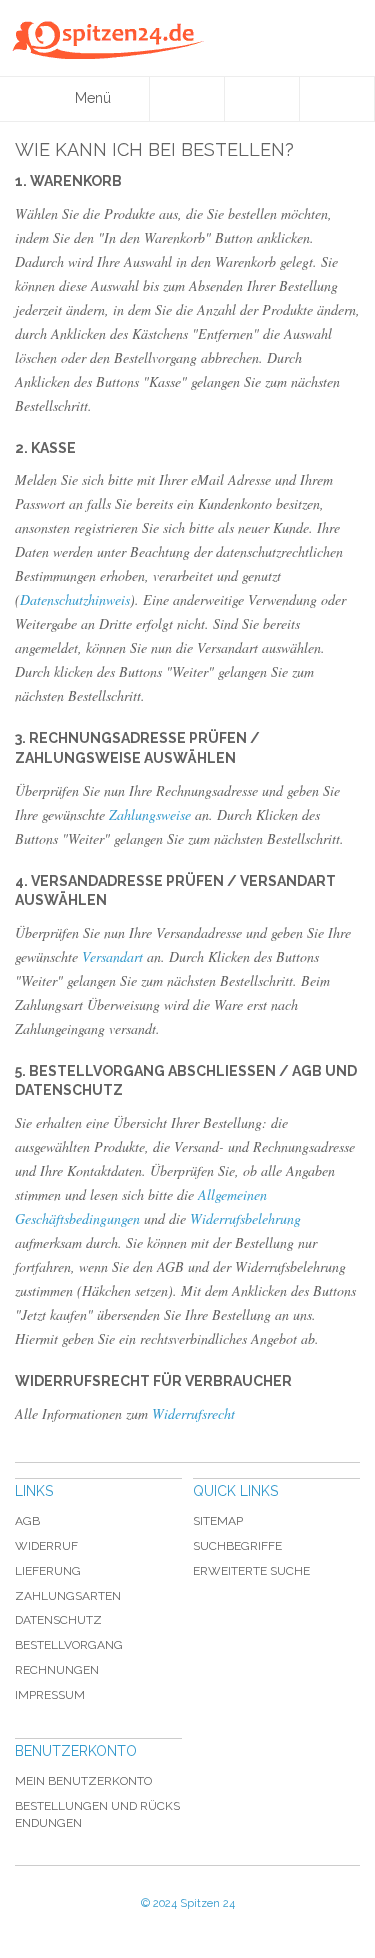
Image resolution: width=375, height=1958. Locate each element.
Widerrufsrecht (193, 1413)
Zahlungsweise (150, 814)
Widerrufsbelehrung (245, 1218)
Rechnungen (57, 1670)
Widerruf (46, 1546)
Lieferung (48, 1571)
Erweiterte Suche (251, 1571)
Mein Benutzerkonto (83, 1781)
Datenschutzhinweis (75, 599)
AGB (27, 1521)
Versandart (112, 956)
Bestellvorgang (69, 1645)
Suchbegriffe (237, 1546)
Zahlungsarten (68, 1596)
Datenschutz (58, 1620)
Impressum (50, 1695)
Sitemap (218, 1521)
